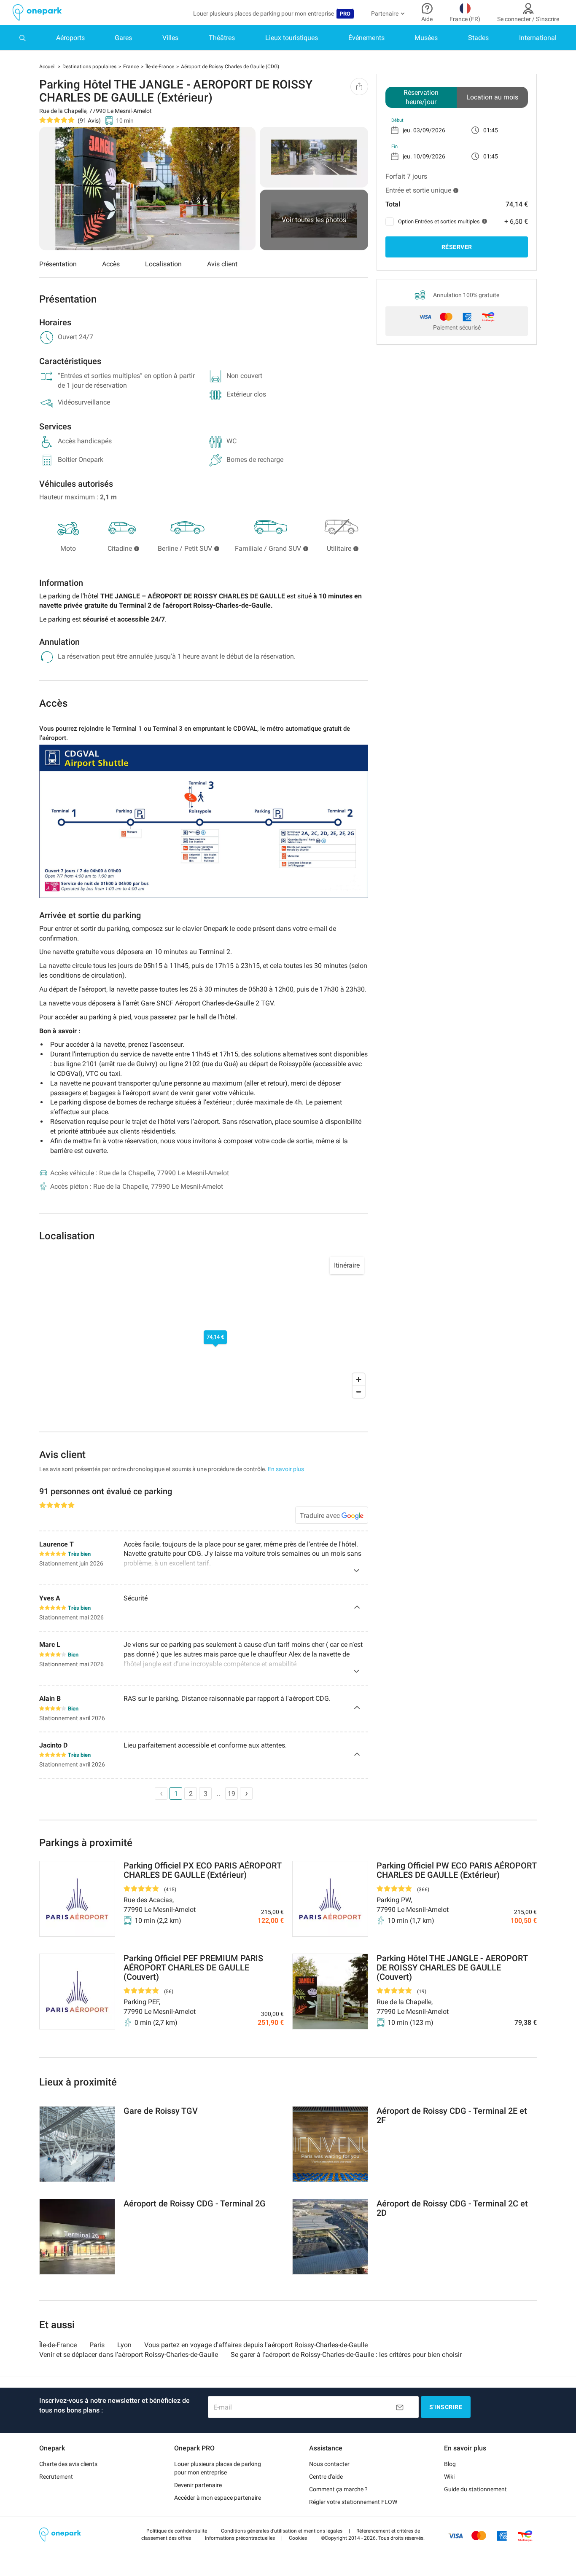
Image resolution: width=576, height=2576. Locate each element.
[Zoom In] (359, 1379)
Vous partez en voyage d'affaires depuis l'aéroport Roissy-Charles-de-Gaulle (256, 2345)
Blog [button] (450, 2464)
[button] (177, 2531)
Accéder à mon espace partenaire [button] (218, 2498)
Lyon (124, 2345)
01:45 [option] (491, 130)
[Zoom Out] (359, 1392)
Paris (97, 2345)
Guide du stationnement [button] (475, 2489)
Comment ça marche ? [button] (338, 2489)
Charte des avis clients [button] (68, 2464)
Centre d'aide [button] (326, 2477)
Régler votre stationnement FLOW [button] (353, 2502)
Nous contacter (329, 2464)
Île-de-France (58, 2345)
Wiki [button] (449, 2477)
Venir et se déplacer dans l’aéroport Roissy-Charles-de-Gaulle (129, 2355)
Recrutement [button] (56, 2477)
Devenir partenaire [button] (198, 2485)
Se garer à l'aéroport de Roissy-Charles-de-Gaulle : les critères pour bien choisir (346, 2355)
